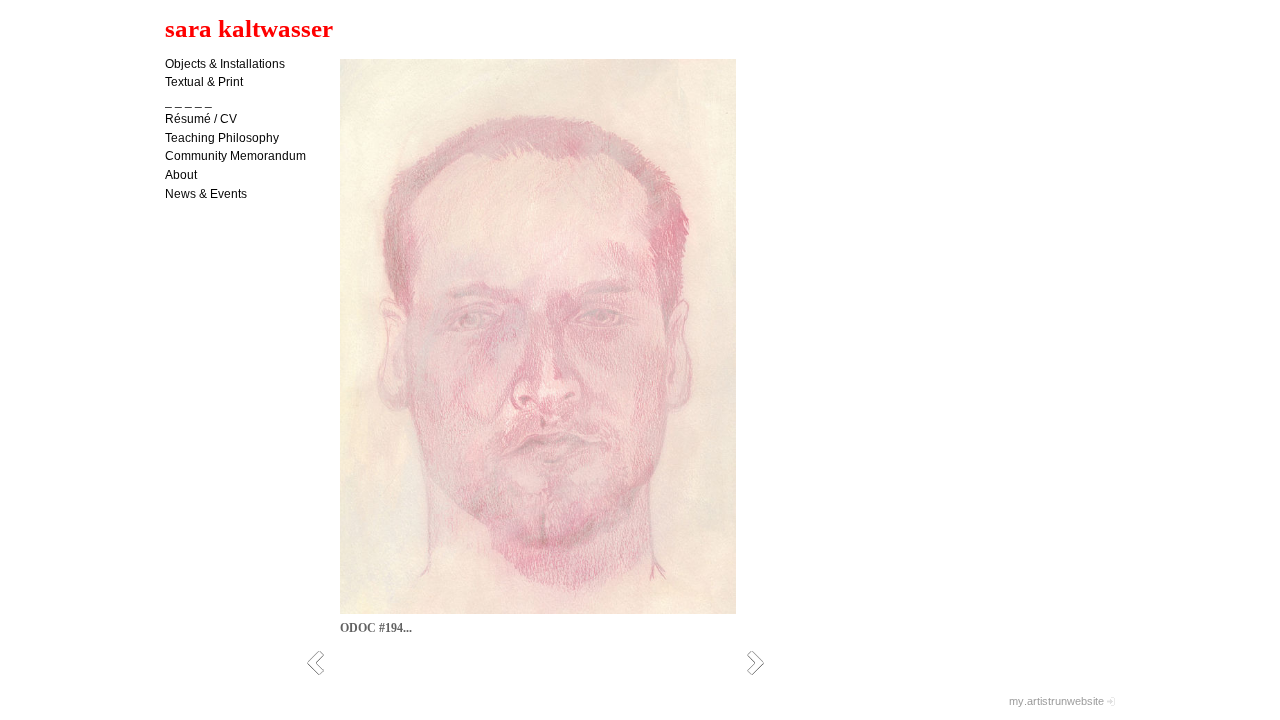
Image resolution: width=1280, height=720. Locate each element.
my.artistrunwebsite (1056, 701)
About (181, 175)
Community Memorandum (235, 156)
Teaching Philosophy (222, 138)
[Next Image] (762, 662)
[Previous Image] (322, 662)
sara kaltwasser (249, 28)
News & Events (206, 194)
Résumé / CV (201, 119)
